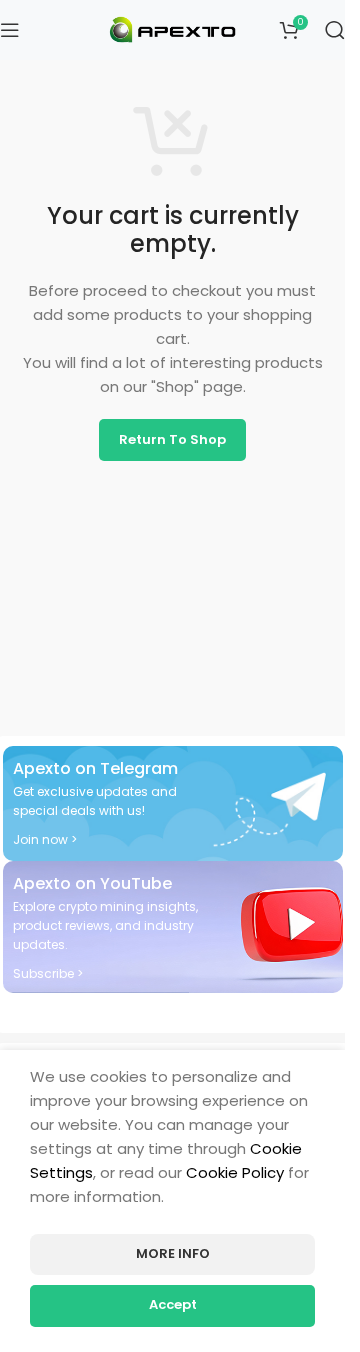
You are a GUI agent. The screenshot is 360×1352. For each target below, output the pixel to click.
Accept (173, 1304)
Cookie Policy (235, 1172)
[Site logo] (173, 28)
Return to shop (172, 439)
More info (173, 1253)
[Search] (335, 30)
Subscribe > (48, 973)
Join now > (45, 839)
